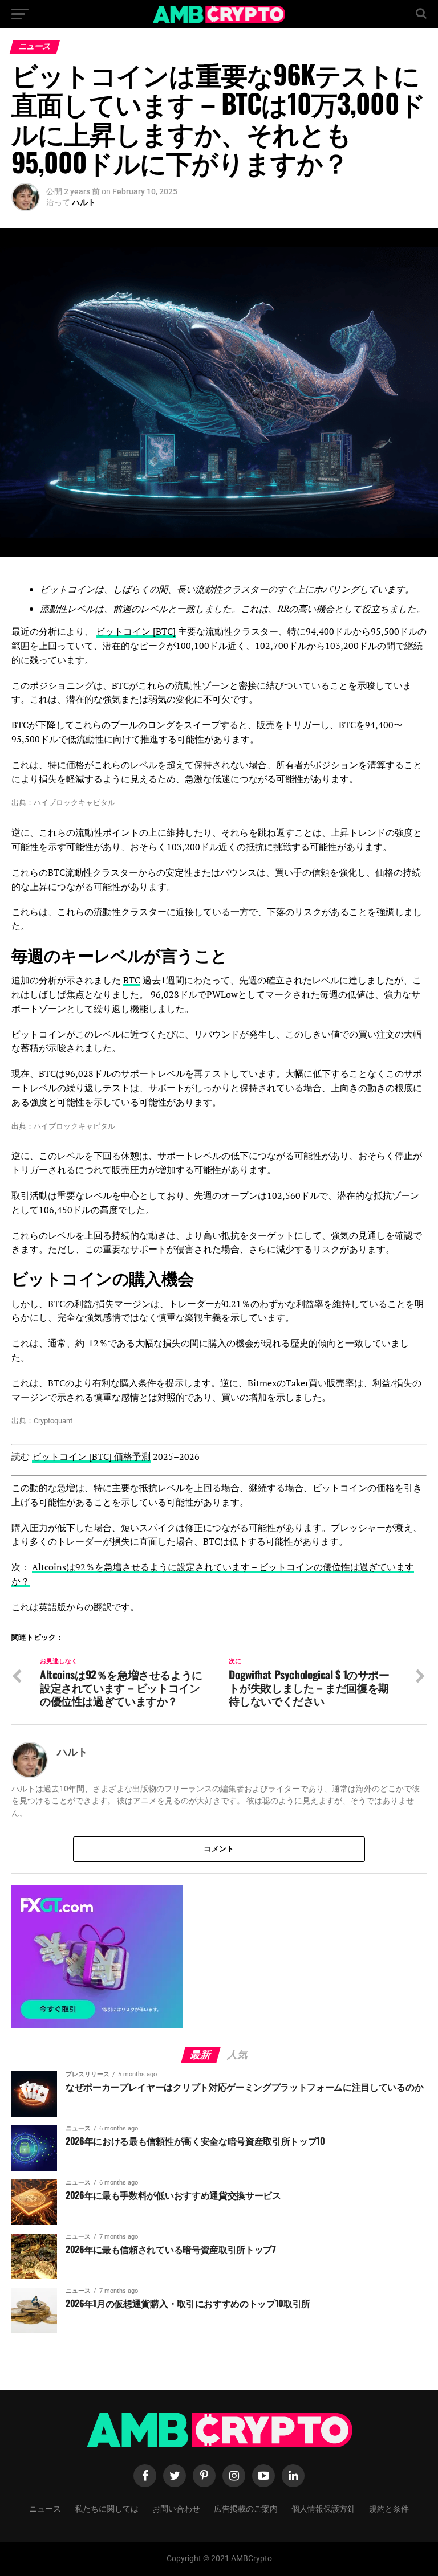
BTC (132, 980)
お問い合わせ (176, 2508)
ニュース (45, 2508)
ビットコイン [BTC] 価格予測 (91, 1456)
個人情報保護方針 (323, 2508)
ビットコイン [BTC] (136, 631)
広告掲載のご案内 (246, 2508)
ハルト (84, 202)
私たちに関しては (107, 2508)
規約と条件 (389, 2508)
